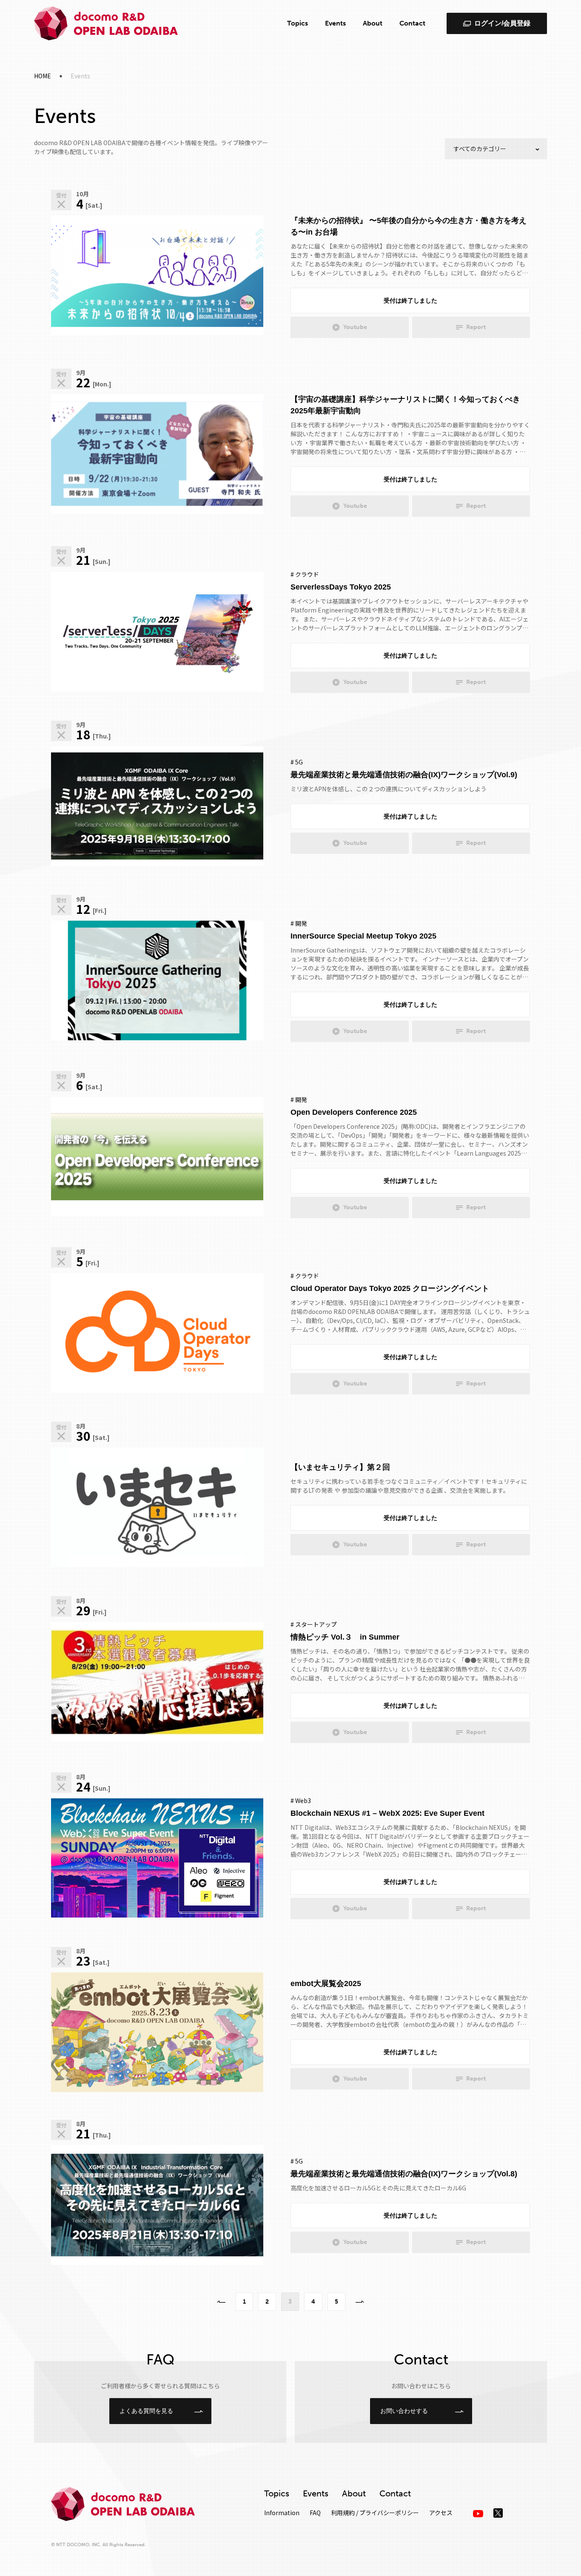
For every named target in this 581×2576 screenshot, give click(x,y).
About (373, 23)
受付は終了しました (410, 301)
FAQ (315, 2513)
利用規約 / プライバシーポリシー (375, 2513)
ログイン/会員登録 (502, 23)
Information (282, 2513)
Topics (298, 23)
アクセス (441, 2513)
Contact (412, 23)
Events (335, 23)
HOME (43, 76)
